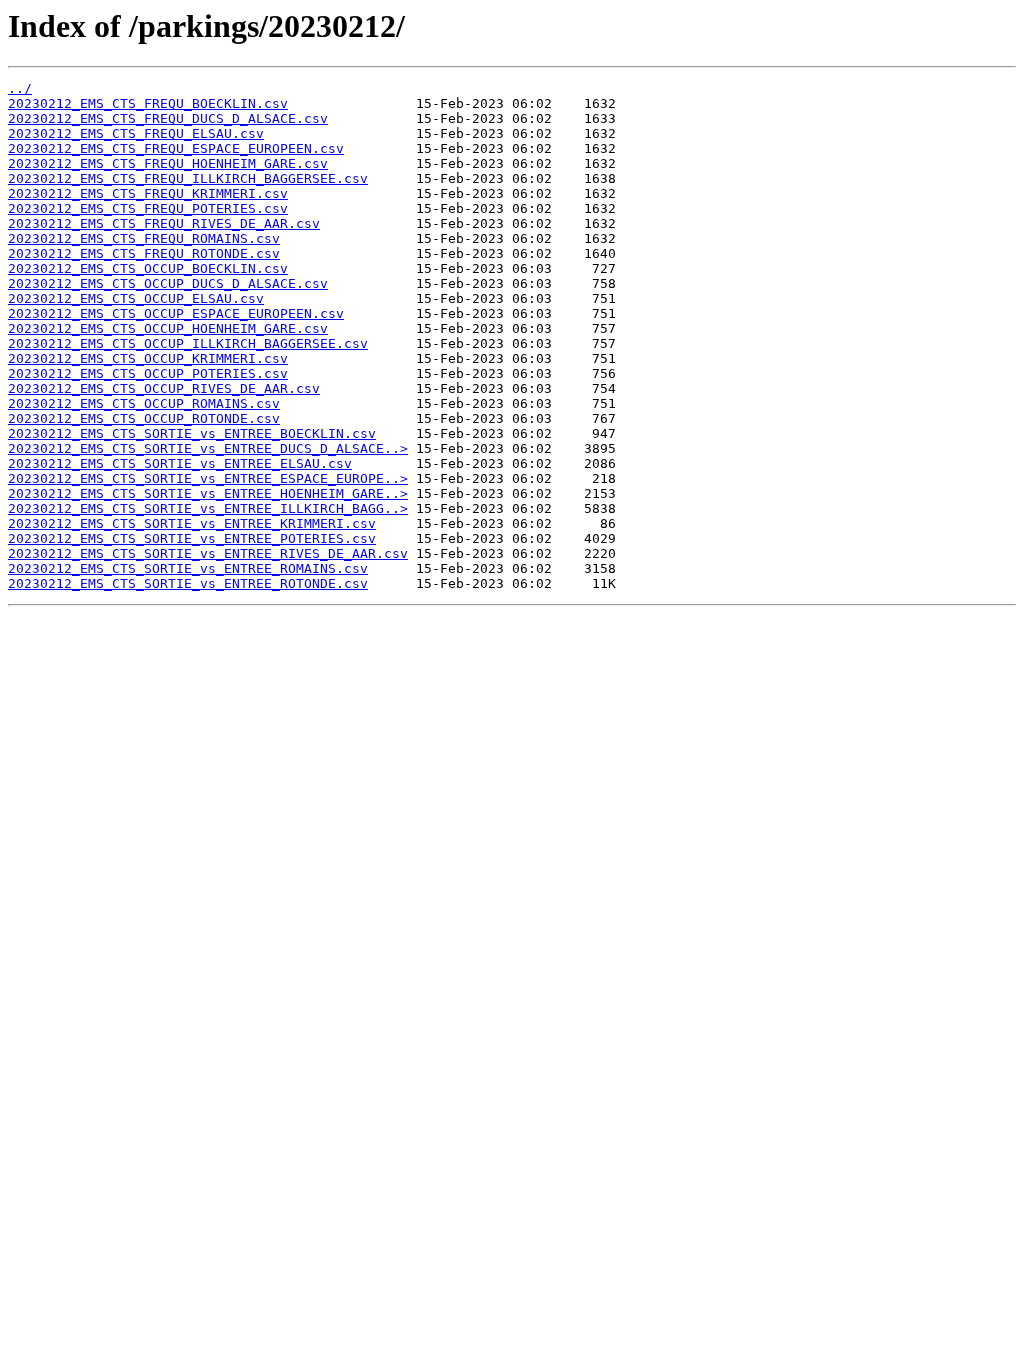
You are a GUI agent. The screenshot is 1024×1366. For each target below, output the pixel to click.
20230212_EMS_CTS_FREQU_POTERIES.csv (148, 208)
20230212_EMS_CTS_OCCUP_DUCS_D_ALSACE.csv (168, 283)
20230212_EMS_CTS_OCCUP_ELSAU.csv (136, 298)
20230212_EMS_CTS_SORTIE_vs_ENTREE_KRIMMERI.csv (192, 523)
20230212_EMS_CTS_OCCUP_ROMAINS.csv (144, 403)
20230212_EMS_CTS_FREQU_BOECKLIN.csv (148, 103)
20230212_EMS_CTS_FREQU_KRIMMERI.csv (148, 193)
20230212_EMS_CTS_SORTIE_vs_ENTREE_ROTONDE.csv (188, 583)
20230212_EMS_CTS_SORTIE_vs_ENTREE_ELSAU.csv (180, 463)
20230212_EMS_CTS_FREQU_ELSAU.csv (136, 133)
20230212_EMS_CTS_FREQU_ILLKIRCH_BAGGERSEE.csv (188, 178)
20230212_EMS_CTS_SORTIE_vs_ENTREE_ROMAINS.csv (188, 568)
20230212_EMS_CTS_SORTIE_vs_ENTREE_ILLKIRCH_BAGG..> (208, 508)
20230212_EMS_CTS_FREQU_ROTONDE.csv (144, 253)
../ (20, 88)
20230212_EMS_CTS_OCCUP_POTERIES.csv (148, 373)
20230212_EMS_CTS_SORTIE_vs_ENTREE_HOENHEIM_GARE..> (208, 493)
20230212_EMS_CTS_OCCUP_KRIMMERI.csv (148, 358)
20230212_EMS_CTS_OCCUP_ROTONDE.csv (144, 418)
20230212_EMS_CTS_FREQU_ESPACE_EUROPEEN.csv (176, 148)
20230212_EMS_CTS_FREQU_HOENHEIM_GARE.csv (168, 163)
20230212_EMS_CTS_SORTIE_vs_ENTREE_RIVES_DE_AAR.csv (208, 553)
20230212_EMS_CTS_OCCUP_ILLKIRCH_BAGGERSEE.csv (188, 343)
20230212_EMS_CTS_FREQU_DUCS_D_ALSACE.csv (168, 118)
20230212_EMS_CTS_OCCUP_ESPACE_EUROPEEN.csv (176, 313)
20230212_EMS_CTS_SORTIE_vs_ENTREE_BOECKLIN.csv (192, 433)
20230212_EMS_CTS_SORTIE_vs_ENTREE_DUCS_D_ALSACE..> (208, 448)
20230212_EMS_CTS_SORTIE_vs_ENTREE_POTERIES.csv (192, 538)
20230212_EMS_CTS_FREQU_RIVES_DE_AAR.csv (164, 223)
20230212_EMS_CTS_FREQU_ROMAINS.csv (144, 238)
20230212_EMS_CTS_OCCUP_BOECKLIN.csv (148, 268)
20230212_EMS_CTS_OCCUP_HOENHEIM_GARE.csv (168, 328)
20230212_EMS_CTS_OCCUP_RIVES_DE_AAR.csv (164, 388)
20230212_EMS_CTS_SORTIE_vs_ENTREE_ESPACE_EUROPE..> (208, 478)
